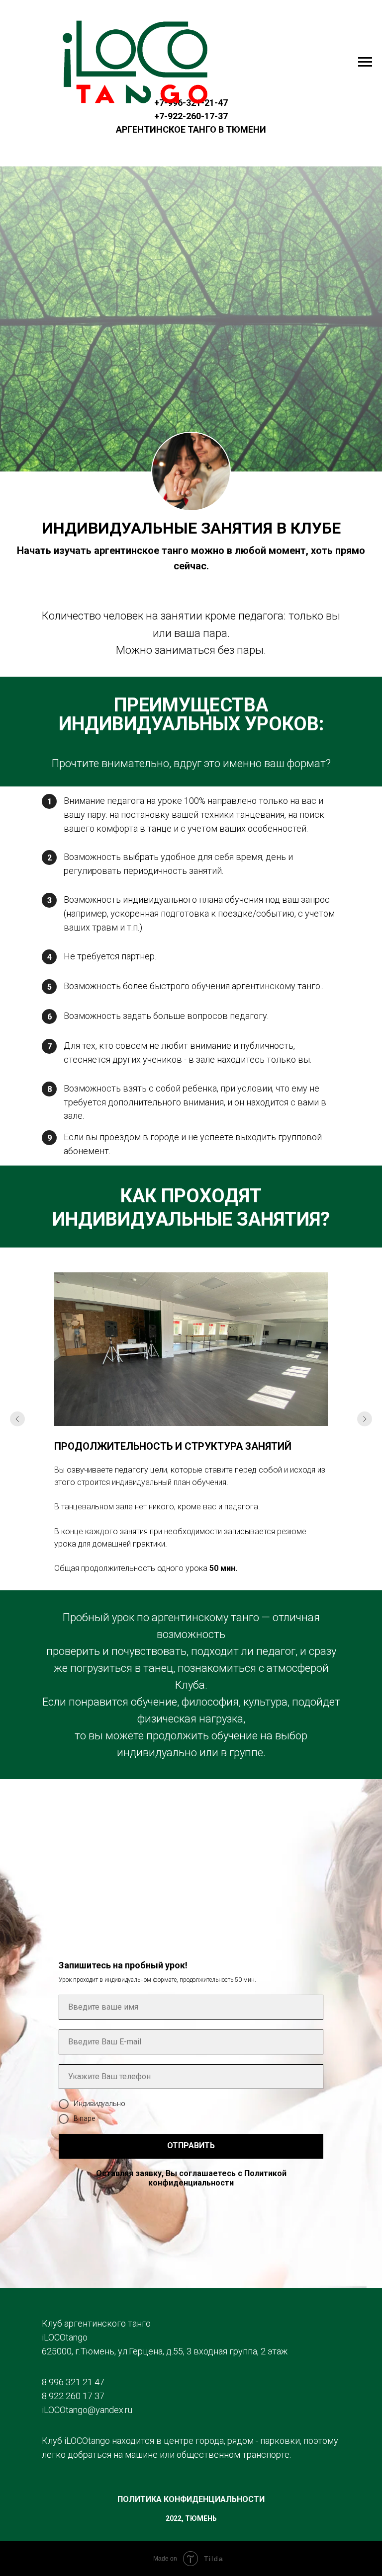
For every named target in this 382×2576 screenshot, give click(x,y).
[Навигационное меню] (365, 62)
